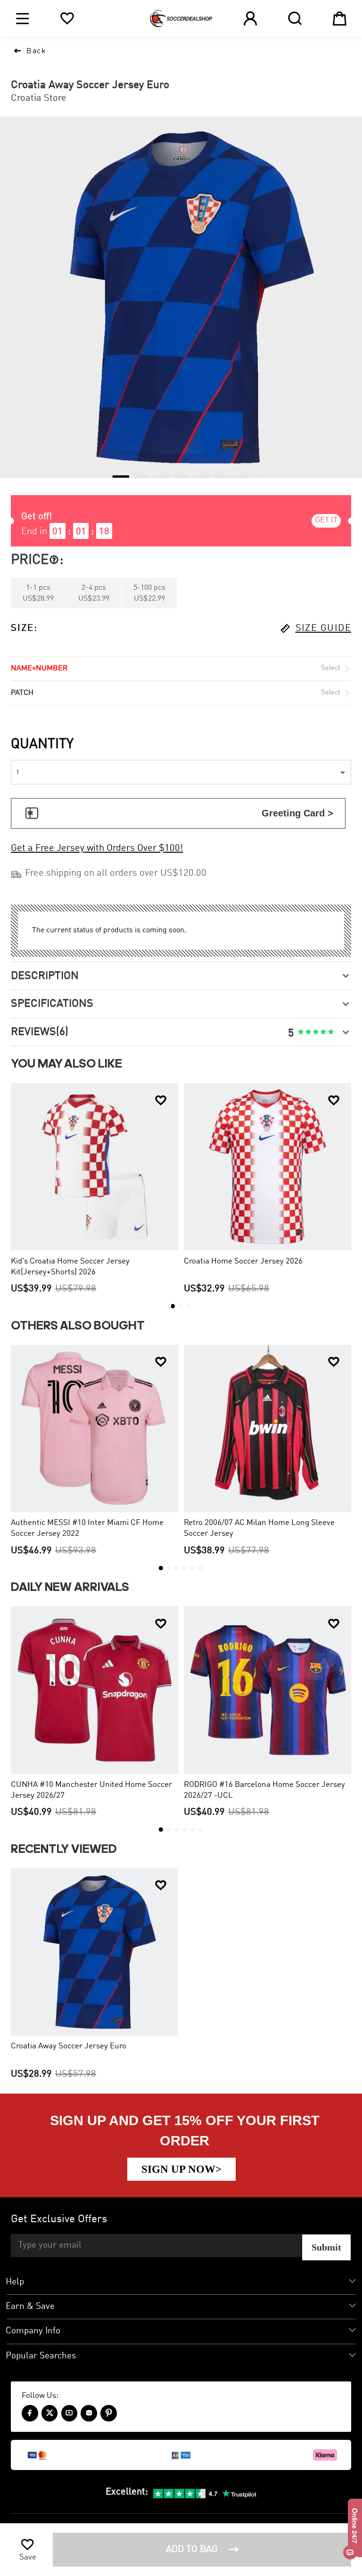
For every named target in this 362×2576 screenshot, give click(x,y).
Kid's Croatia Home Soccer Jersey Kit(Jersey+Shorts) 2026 (70, 1267)
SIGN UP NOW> (181, 2169)
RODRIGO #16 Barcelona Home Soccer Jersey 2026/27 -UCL (264, 1790)
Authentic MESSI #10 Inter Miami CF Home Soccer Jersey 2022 (87, 1528)
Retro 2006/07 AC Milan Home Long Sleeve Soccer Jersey (259, 1528)
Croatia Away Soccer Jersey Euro (69, 2046)
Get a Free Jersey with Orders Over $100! (97, 848)
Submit (326, 2247)
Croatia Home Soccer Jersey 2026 (243, 1261)
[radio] (301, 1032)
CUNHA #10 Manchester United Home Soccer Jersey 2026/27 (91, 1790)
